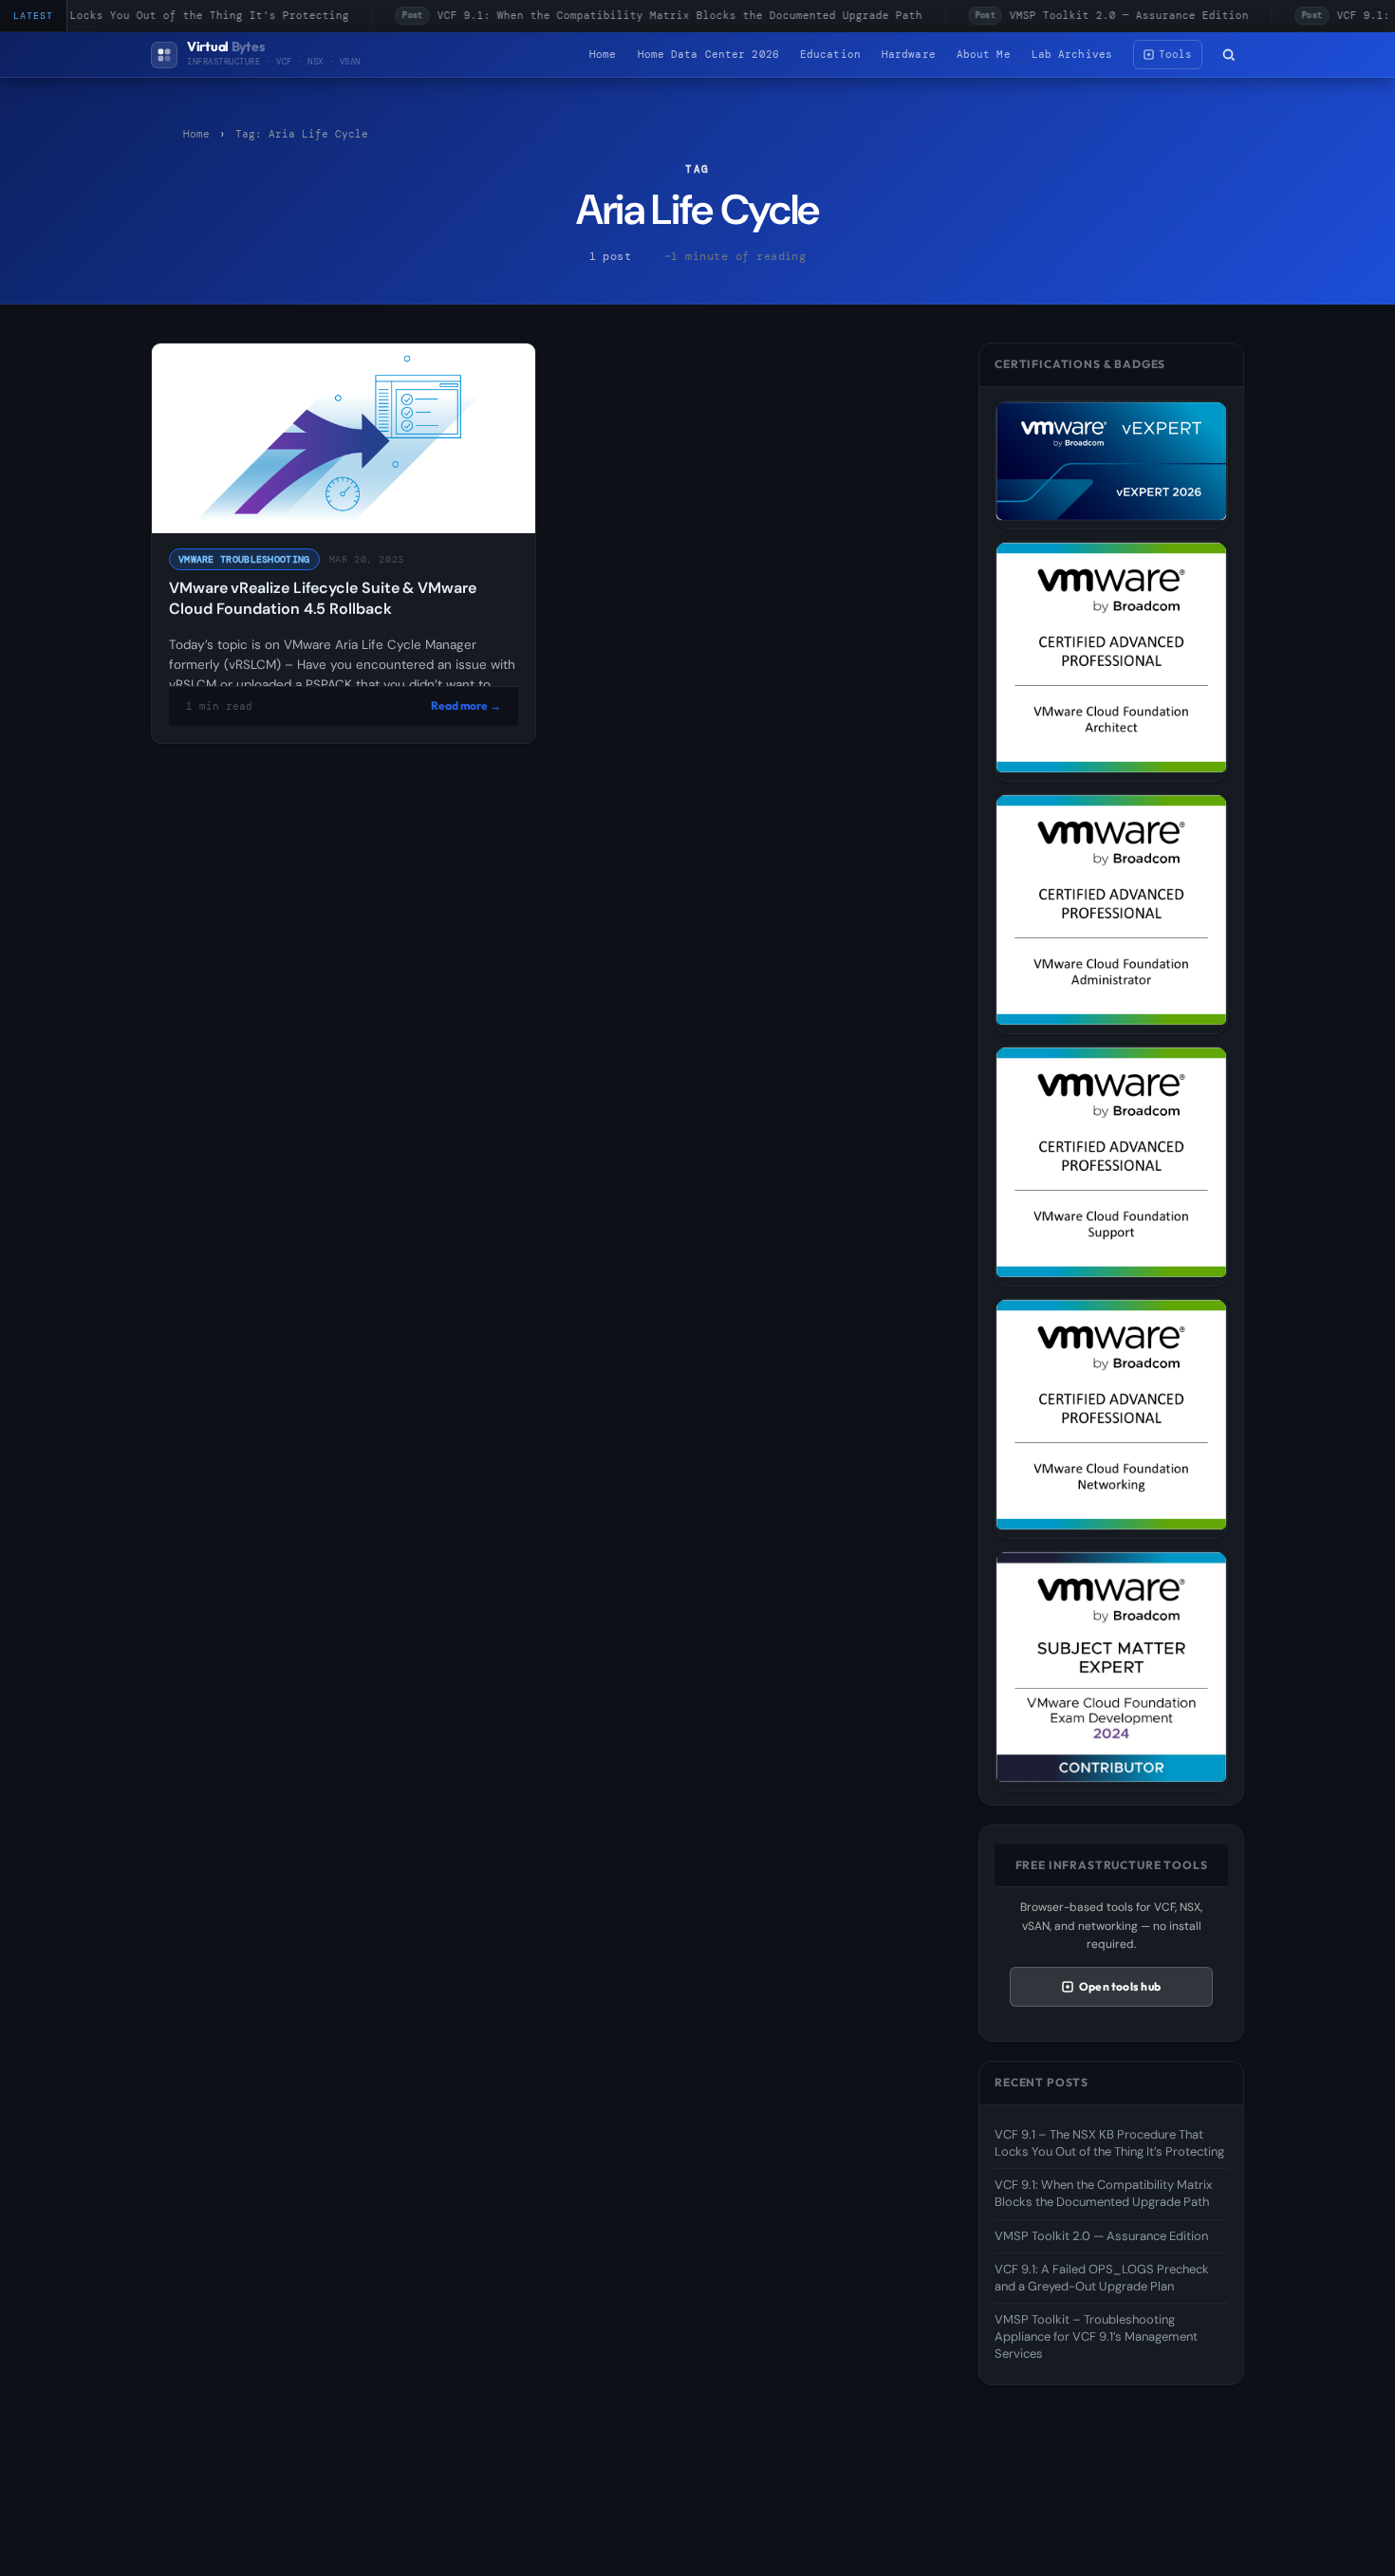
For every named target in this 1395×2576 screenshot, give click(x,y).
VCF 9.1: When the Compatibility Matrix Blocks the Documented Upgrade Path (649, 15)
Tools (1175, 54)
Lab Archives (1072, 54)
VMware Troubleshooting (244, 559)
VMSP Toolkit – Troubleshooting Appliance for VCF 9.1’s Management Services (1096, 2336)
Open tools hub (1120, 1986)
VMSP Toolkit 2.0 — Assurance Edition (1098, 15)
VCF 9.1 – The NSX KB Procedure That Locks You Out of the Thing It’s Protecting (1109, 2143)
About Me (984, 54)
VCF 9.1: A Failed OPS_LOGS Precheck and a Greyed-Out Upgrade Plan (1102, 2278)
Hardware (909, 54)
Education (830, 54)
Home (603, 54)
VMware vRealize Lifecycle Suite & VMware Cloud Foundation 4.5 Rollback (323, 598)
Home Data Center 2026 (708, 54)
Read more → (466, 705)
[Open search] (1229, 55)
